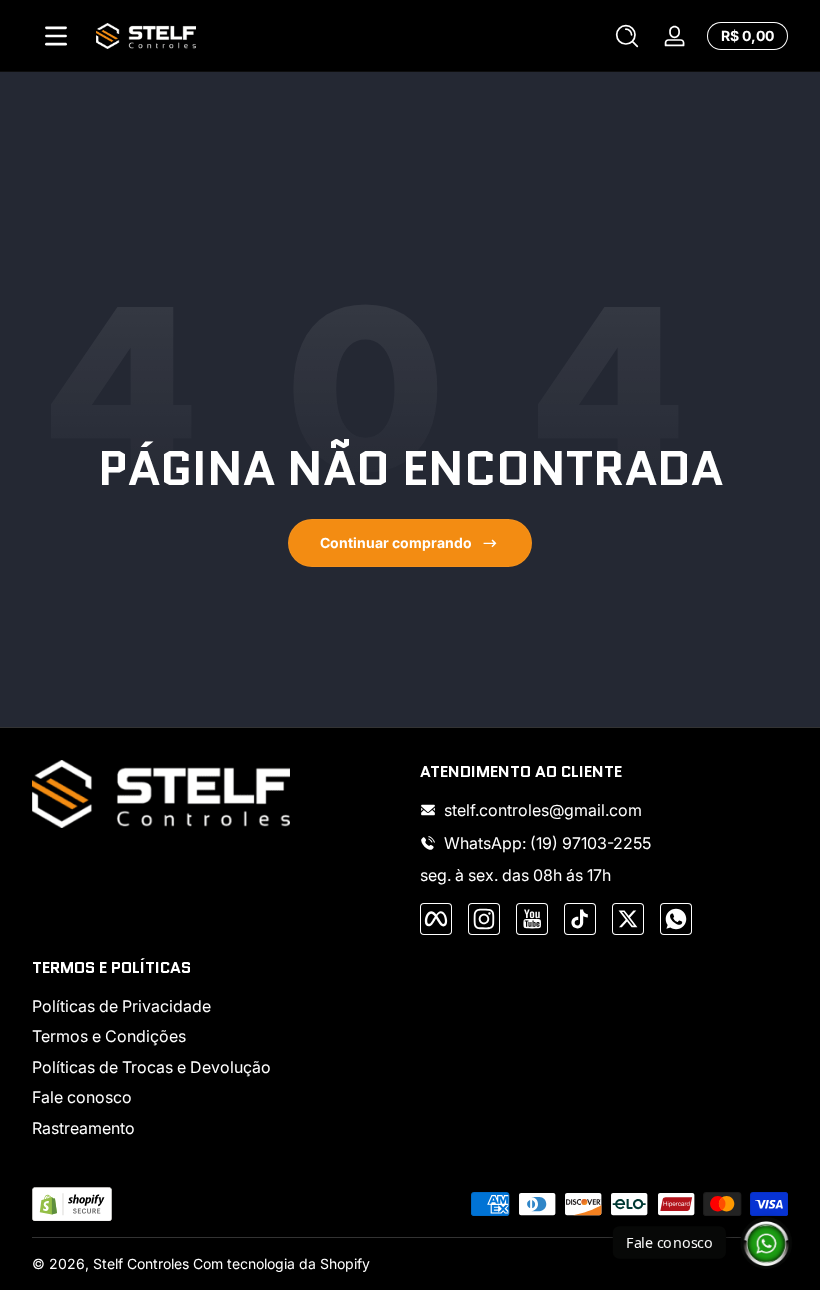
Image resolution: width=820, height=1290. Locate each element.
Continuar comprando (396, 542)
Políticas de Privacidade (121, 1006)
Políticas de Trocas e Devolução (151, 1067)
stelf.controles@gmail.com (543, 810)
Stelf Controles (141, 1263)
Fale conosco (82, 1097)
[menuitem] (216, 1006)
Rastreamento (83, 1128)
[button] (627, 36)
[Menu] (56, 36)
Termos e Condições (109, 1036)
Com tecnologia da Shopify (281, 1263)
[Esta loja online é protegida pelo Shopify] (72, 1204)
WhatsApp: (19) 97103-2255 (547, 843)
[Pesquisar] (627, 36)
